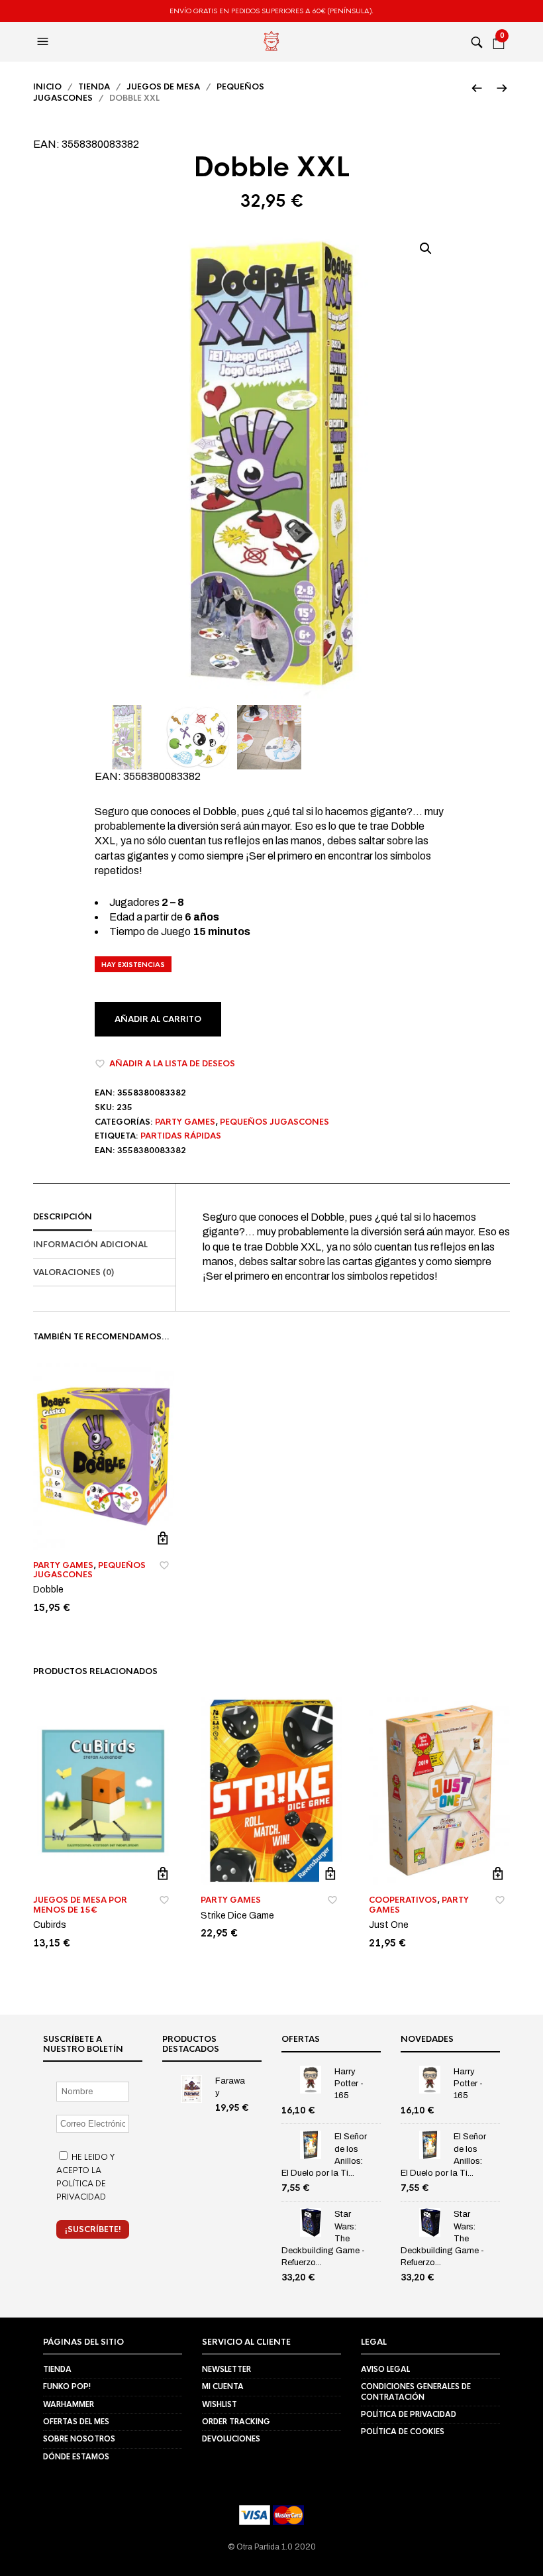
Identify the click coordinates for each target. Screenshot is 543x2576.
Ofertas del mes (76, 2422)
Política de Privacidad (409, 2414)
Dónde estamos (76, 2457)
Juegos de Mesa (163, 87)
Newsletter (226, 2369)
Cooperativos (403, 1900)
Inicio (47, 87)
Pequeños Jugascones (274, 1122)
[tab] (104, 1217)
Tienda (94, 87)
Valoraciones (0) (74, 1272)
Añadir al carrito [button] (163, 1539)
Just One (389, 1925)
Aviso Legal (385, 2369)
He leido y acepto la (85, 2177)
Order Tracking (236, 2422)
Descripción (63, 1217)
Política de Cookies (403, 2432)
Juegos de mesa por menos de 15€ (80, 1905)
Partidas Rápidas (181, 1136)
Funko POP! (67, 2386)
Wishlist (220, 2404)
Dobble (48, 1590)
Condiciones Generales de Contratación (416, 2391)
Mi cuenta (223, 2386)
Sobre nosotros (79, 2439)
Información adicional (90, 1245)
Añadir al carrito (158, 1019)
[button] (44, 42)
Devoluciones (231, 2439)
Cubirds (50, 1925)
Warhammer (69, 2404)
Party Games (185, 1122)
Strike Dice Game (237, 1916)
